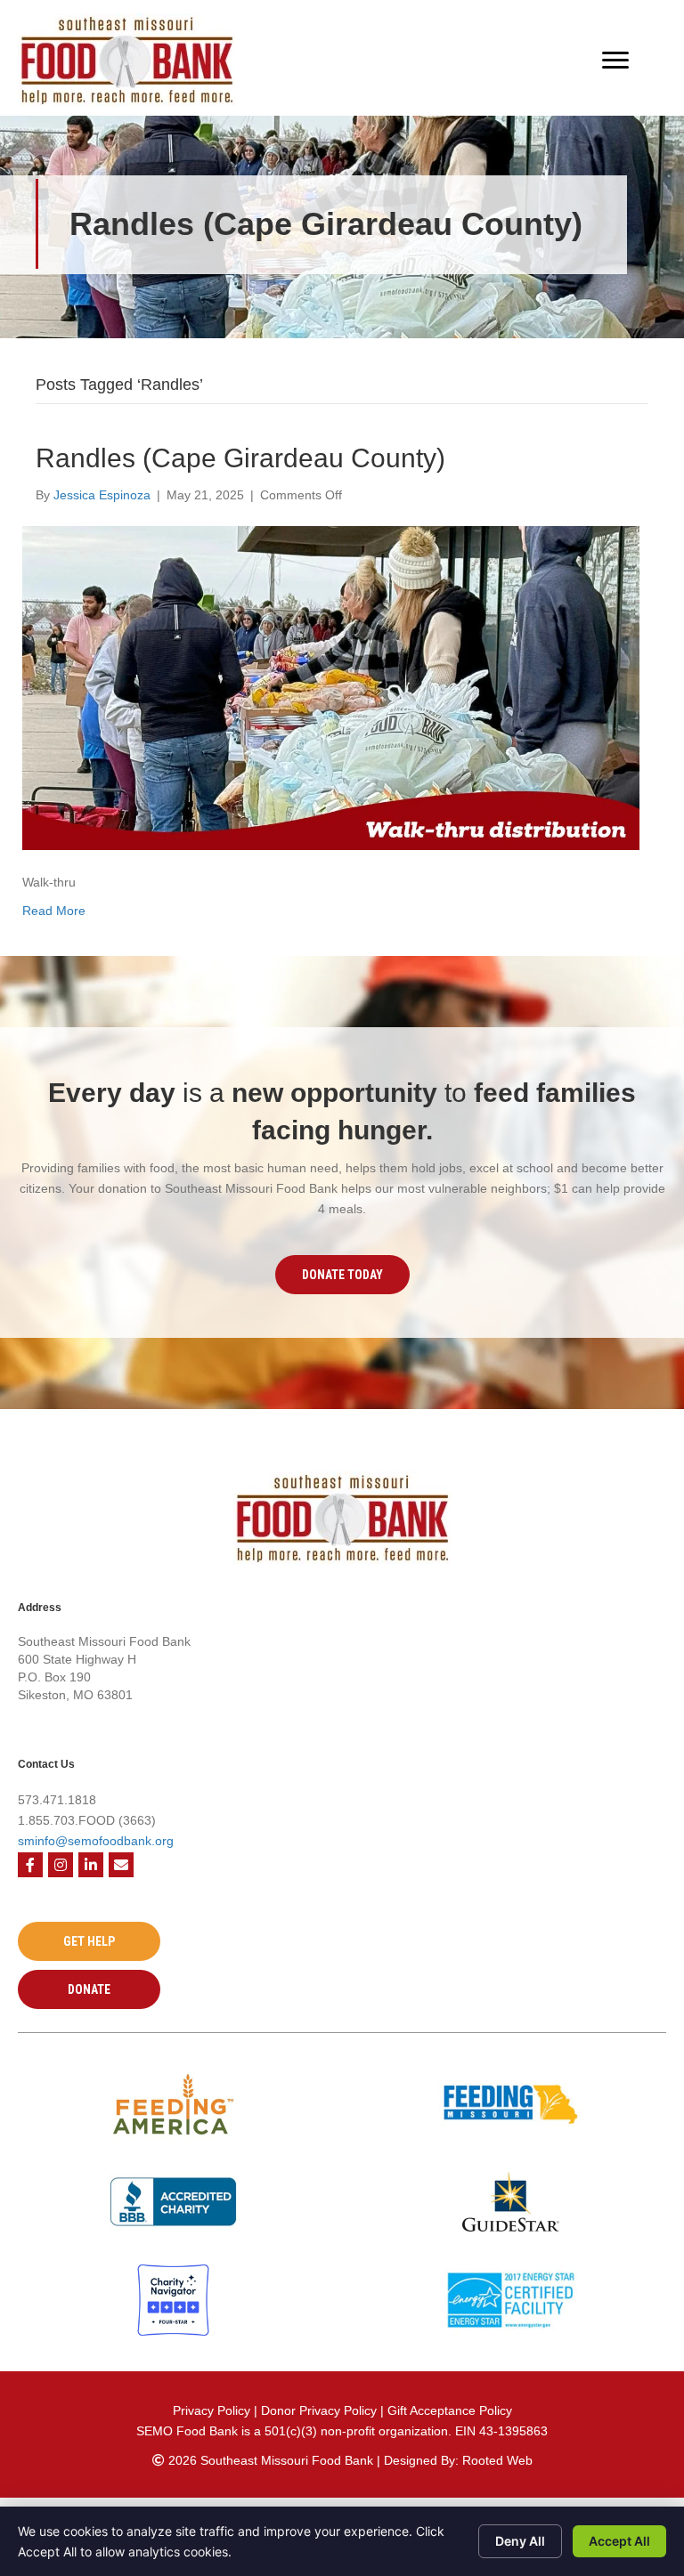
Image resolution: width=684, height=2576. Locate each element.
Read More (54, 911)
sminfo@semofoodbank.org (96, 1841)
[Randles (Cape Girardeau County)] (331, 687)
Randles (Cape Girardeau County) (240, 458)
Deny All (520, 2541)
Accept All (619, 2541)
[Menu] (615, 61)
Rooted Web (497, 2460)
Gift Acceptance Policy (450, 2410)
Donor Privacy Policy (321, 2410)
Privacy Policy (212, 2410)
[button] (342, 1275)
